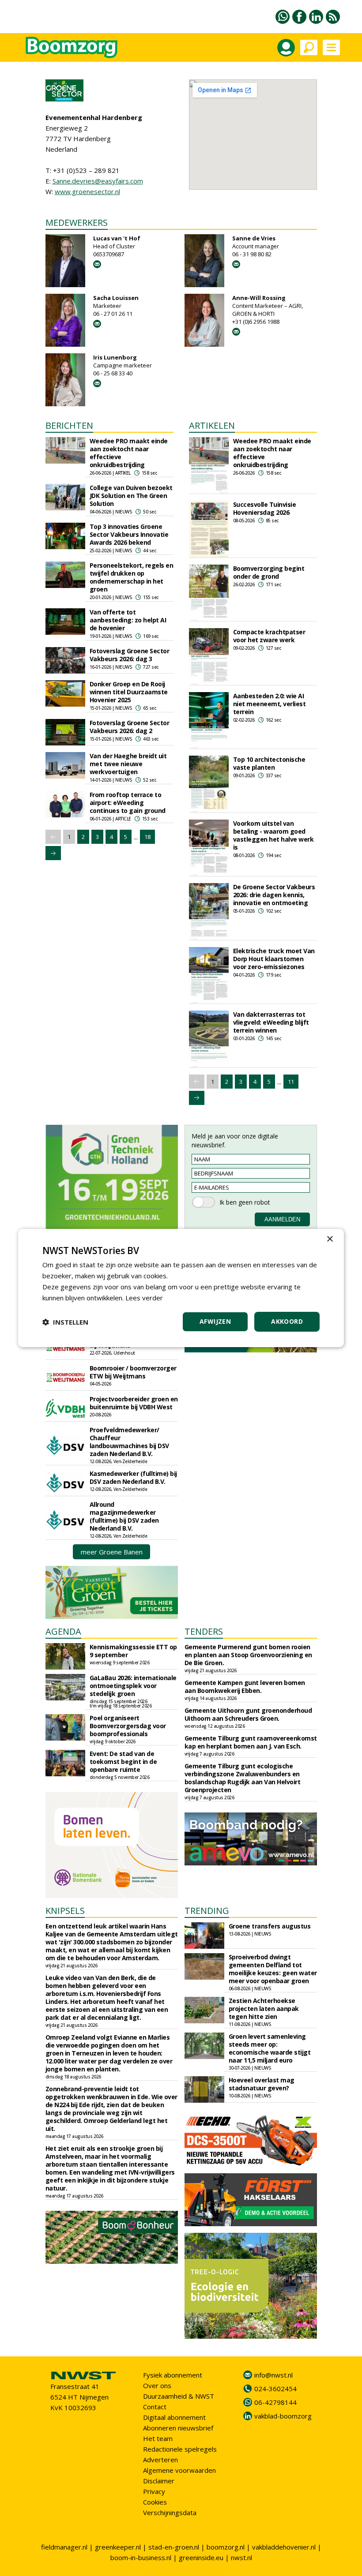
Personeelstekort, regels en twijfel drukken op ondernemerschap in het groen (132, 577)
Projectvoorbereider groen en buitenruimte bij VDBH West (134, 1403)
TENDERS (204, 1631)
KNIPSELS (65, 1911)
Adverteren (160, 2460)
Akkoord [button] (287, 1321)
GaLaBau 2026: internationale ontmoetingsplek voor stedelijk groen (133, 1686)
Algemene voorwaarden (179, 2470)
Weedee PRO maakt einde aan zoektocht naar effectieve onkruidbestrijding (129, 453)
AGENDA (63, 1631)
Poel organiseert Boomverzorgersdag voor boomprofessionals (128, 1726)
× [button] (330, 1239)
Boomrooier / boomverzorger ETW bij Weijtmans (133, 1372)
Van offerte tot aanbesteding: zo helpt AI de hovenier (128, 620)
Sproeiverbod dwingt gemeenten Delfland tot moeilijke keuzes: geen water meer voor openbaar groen (273, 1969)
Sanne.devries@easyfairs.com (98, 181)
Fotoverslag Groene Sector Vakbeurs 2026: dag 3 (130, 655)
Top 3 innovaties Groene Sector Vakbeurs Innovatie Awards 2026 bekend (129, 534)
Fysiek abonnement (173, 2375)
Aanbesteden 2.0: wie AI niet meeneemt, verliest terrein (270, 704)
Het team (158, 2438)
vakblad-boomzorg (283, 2416)
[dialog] (181, 1288)
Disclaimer (159, 2481)
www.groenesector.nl (87, 191)
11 (291, 1082)
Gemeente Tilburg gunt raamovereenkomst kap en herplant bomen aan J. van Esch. (251, 1742)
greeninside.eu (201, 2557)
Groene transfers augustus (270, 1926)
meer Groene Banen (112, 1552)
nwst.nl (241, 2557)
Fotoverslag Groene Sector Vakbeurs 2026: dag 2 (130, 727)
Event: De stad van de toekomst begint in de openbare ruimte (123, 1762)
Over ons (157, 2385)
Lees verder (144, 1298)
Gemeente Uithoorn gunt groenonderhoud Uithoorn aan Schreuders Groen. (248, 1714)
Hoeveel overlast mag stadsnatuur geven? (262, 2084)
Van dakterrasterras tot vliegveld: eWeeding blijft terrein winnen (271, 1022)
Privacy (154, 2491)
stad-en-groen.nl (174, 2547)
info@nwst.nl (273, 2375)
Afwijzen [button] (215, 1321)
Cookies (155, 2502)
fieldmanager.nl (64, 2547)
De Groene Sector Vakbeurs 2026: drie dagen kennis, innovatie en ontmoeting (274, 895)
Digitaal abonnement (174, 2417)
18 (147, 837)
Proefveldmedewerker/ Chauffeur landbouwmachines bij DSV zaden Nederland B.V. (129, 1442)
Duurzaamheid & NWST (179, 2396)
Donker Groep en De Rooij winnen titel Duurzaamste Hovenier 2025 (129, 692)
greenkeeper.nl (118, 2547)
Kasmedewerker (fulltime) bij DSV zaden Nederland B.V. (133, 1477)
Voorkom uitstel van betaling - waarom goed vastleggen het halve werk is (273, 835)
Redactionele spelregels (180, 2449)
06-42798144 (275, 2402)
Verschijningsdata (170, 2512)
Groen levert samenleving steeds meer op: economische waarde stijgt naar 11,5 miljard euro (270, 2048)
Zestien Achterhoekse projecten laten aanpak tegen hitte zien (264, 2009)
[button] (65, 1322)
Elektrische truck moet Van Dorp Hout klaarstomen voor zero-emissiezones (274, 959)
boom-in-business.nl (141, 2557)
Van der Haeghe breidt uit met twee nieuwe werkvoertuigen (128, 764)
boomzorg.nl (226, 2547)
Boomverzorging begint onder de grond (269, 572)
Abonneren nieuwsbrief (178, 2428)
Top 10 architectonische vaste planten (269, 763)
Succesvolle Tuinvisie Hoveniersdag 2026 (265, 508)
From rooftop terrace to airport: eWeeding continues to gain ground (128, 803)
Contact (155, 2407)
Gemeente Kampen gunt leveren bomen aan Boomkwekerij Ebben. (245, 1687)
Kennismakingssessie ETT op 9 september (133, 1651)
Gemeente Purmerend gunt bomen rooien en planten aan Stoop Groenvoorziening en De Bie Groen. (248, 1655)
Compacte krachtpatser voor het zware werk (269, 636)
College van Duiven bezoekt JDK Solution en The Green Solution (131, 496)
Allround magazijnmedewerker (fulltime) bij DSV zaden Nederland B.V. (124, 1516)
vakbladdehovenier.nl (284, 2547)
